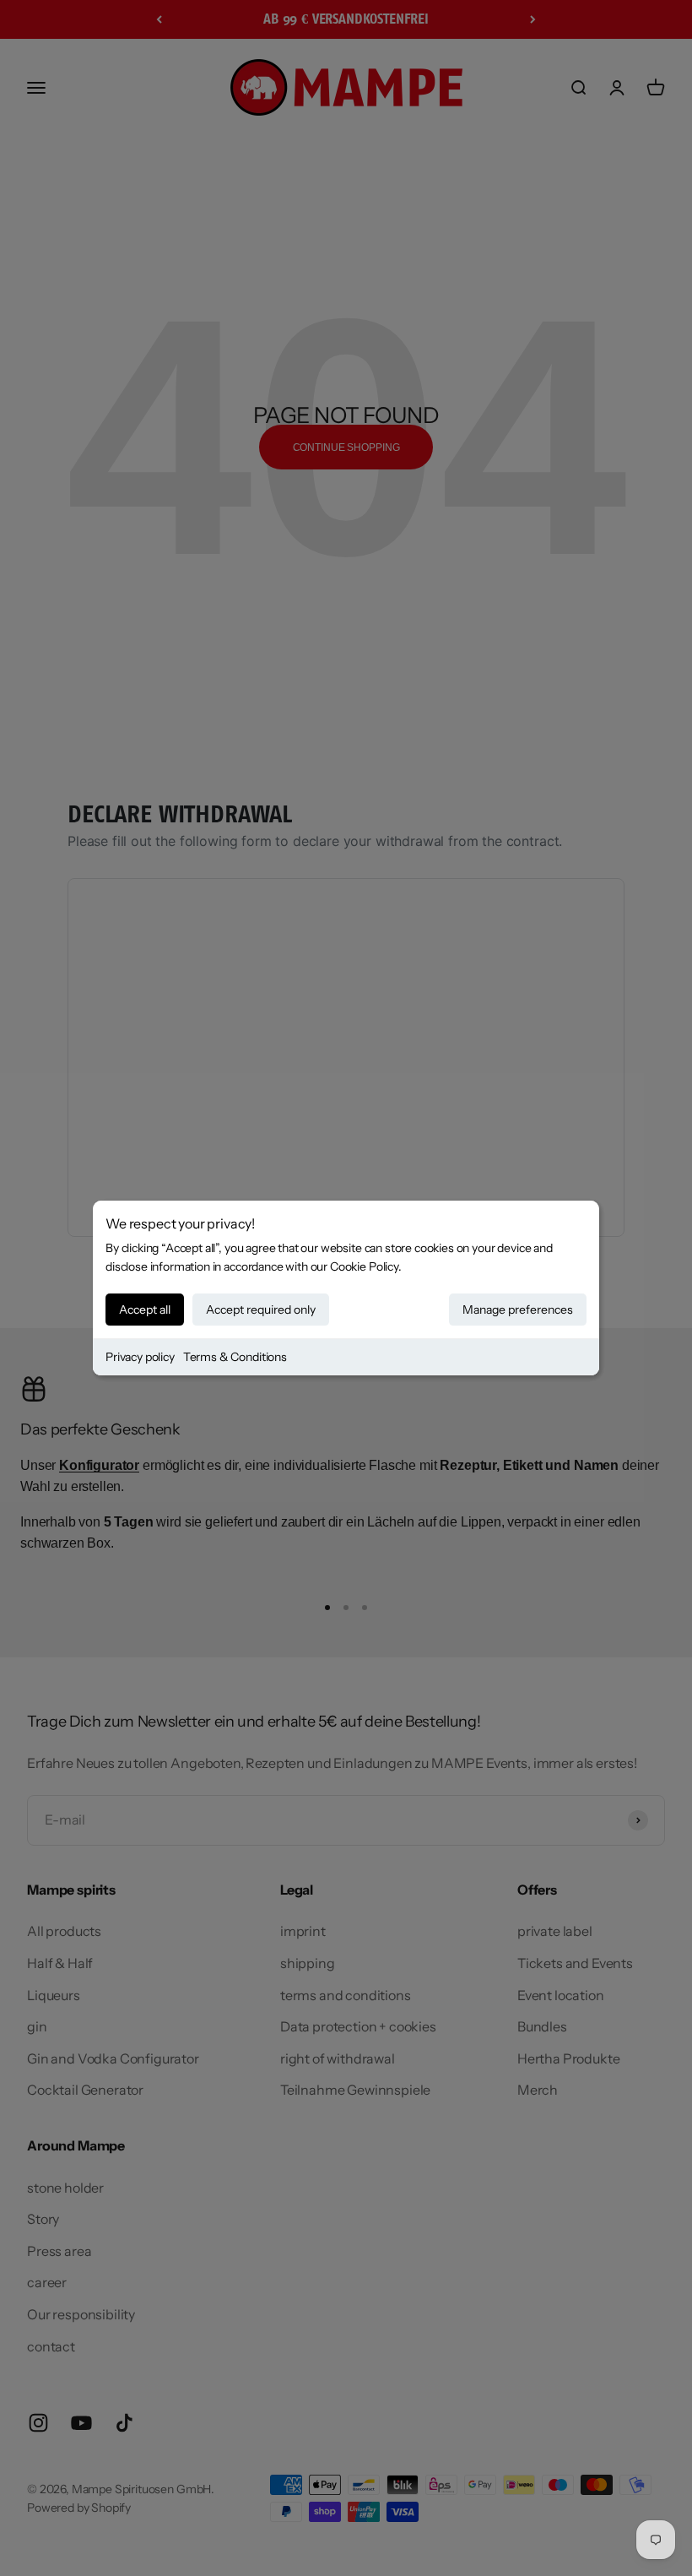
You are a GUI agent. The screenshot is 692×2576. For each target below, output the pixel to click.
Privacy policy (140, 1357)
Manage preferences (518, 1310)
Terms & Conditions (235, 1357)
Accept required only (261, 1310)
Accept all (145, 1310)
